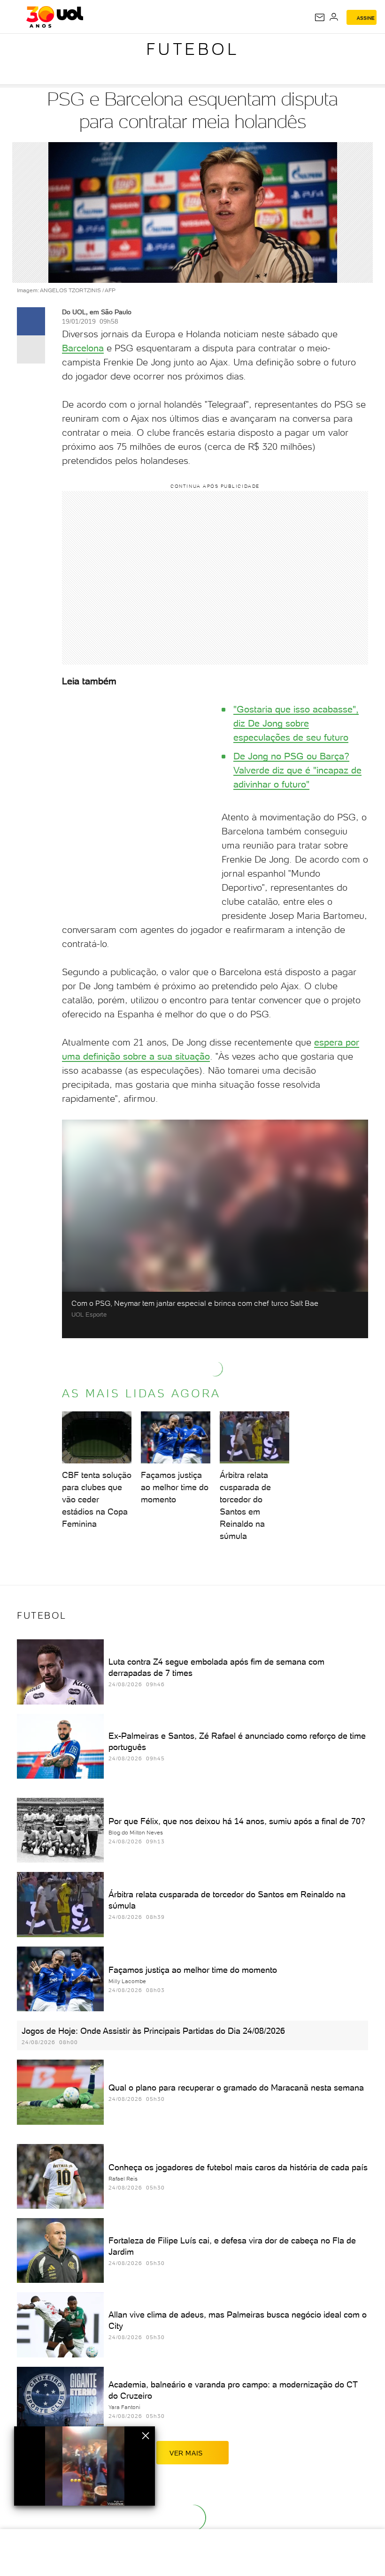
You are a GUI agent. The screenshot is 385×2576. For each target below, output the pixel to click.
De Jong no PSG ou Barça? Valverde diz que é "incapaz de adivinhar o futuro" (297, 770)
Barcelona (83, 348)
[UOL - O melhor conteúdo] (55, 17)
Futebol (193, 49)
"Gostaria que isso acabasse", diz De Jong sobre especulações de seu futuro (296, 723)
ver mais (186, 2453)
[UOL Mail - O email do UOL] (320, 17)
